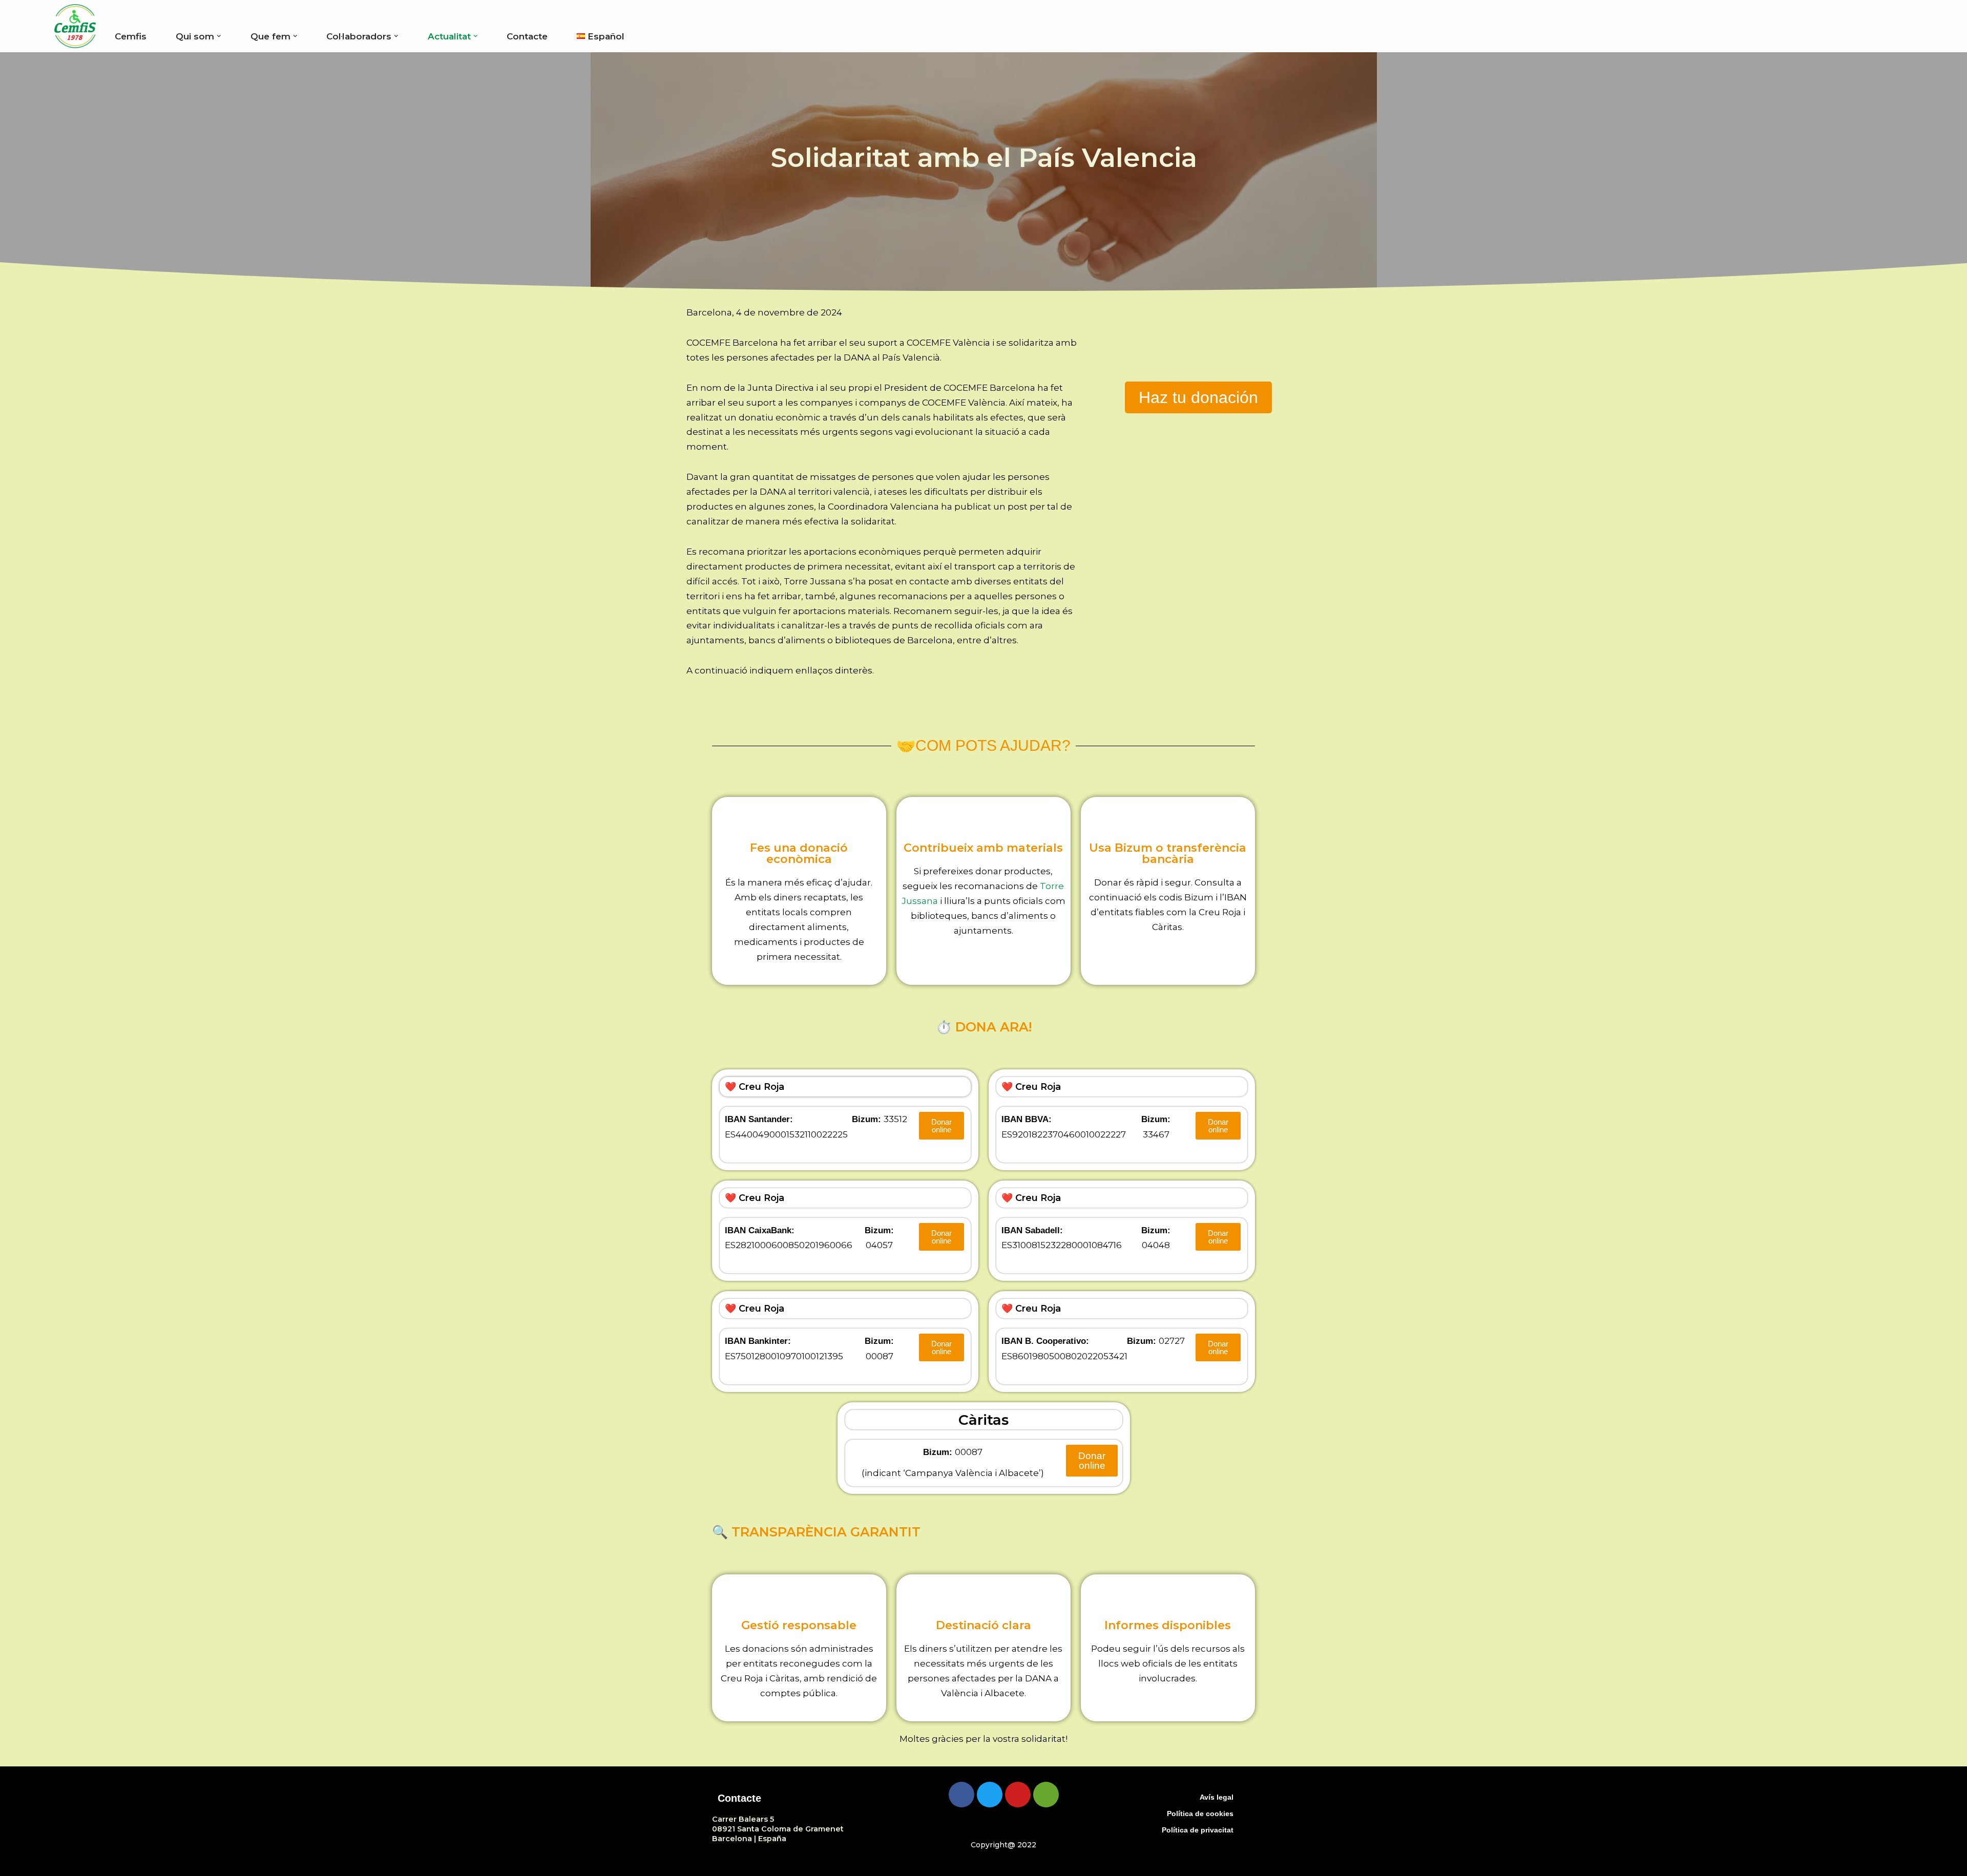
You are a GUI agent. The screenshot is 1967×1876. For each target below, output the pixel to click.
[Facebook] (961, 1795)
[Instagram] (1046, 1795)
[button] (219, 36)
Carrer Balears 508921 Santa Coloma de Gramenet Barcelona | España (778, 1829)
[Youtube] (1018, 1795)
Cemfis (131, 36)
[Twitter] (990, 1795)
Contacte (527, 36)
